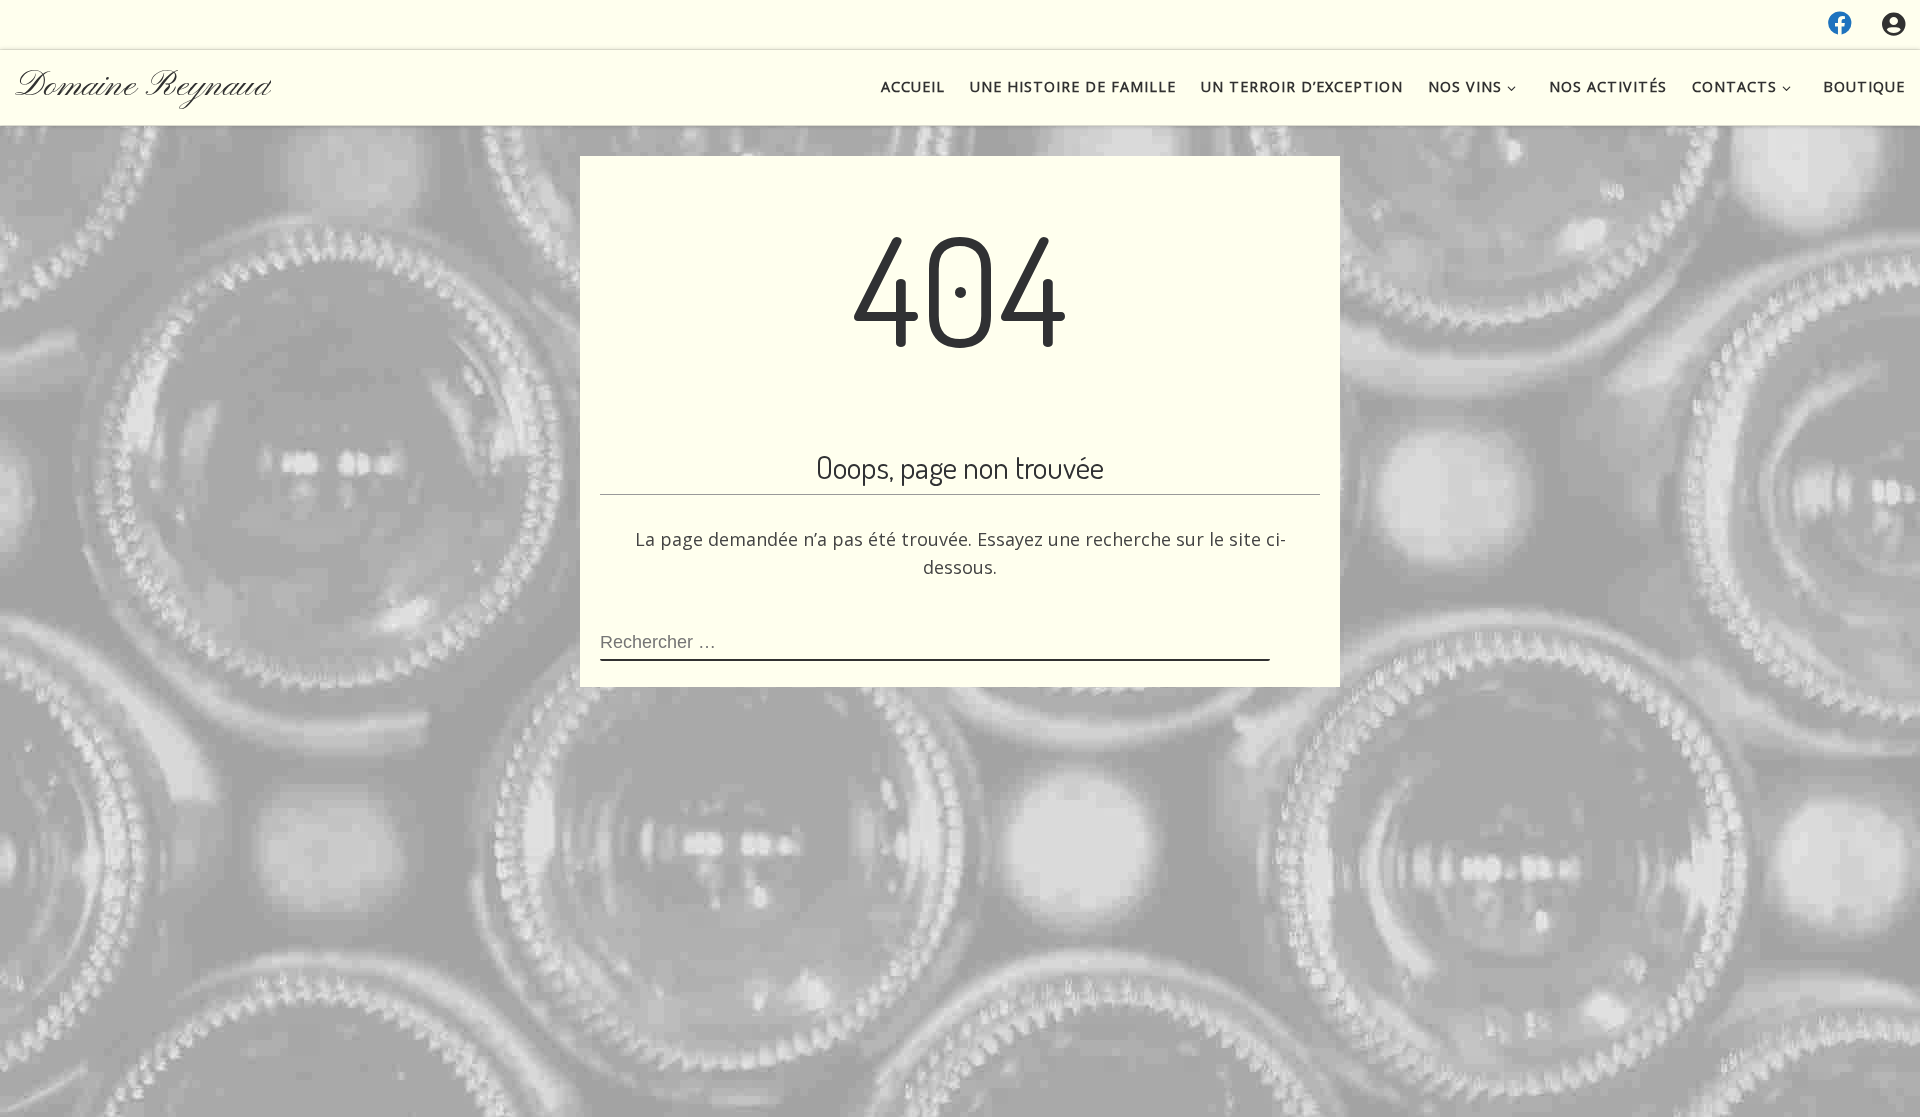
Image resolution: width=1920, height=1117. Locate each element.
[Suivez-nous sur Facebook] (1840, 23)
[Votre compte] (1893, 24)
